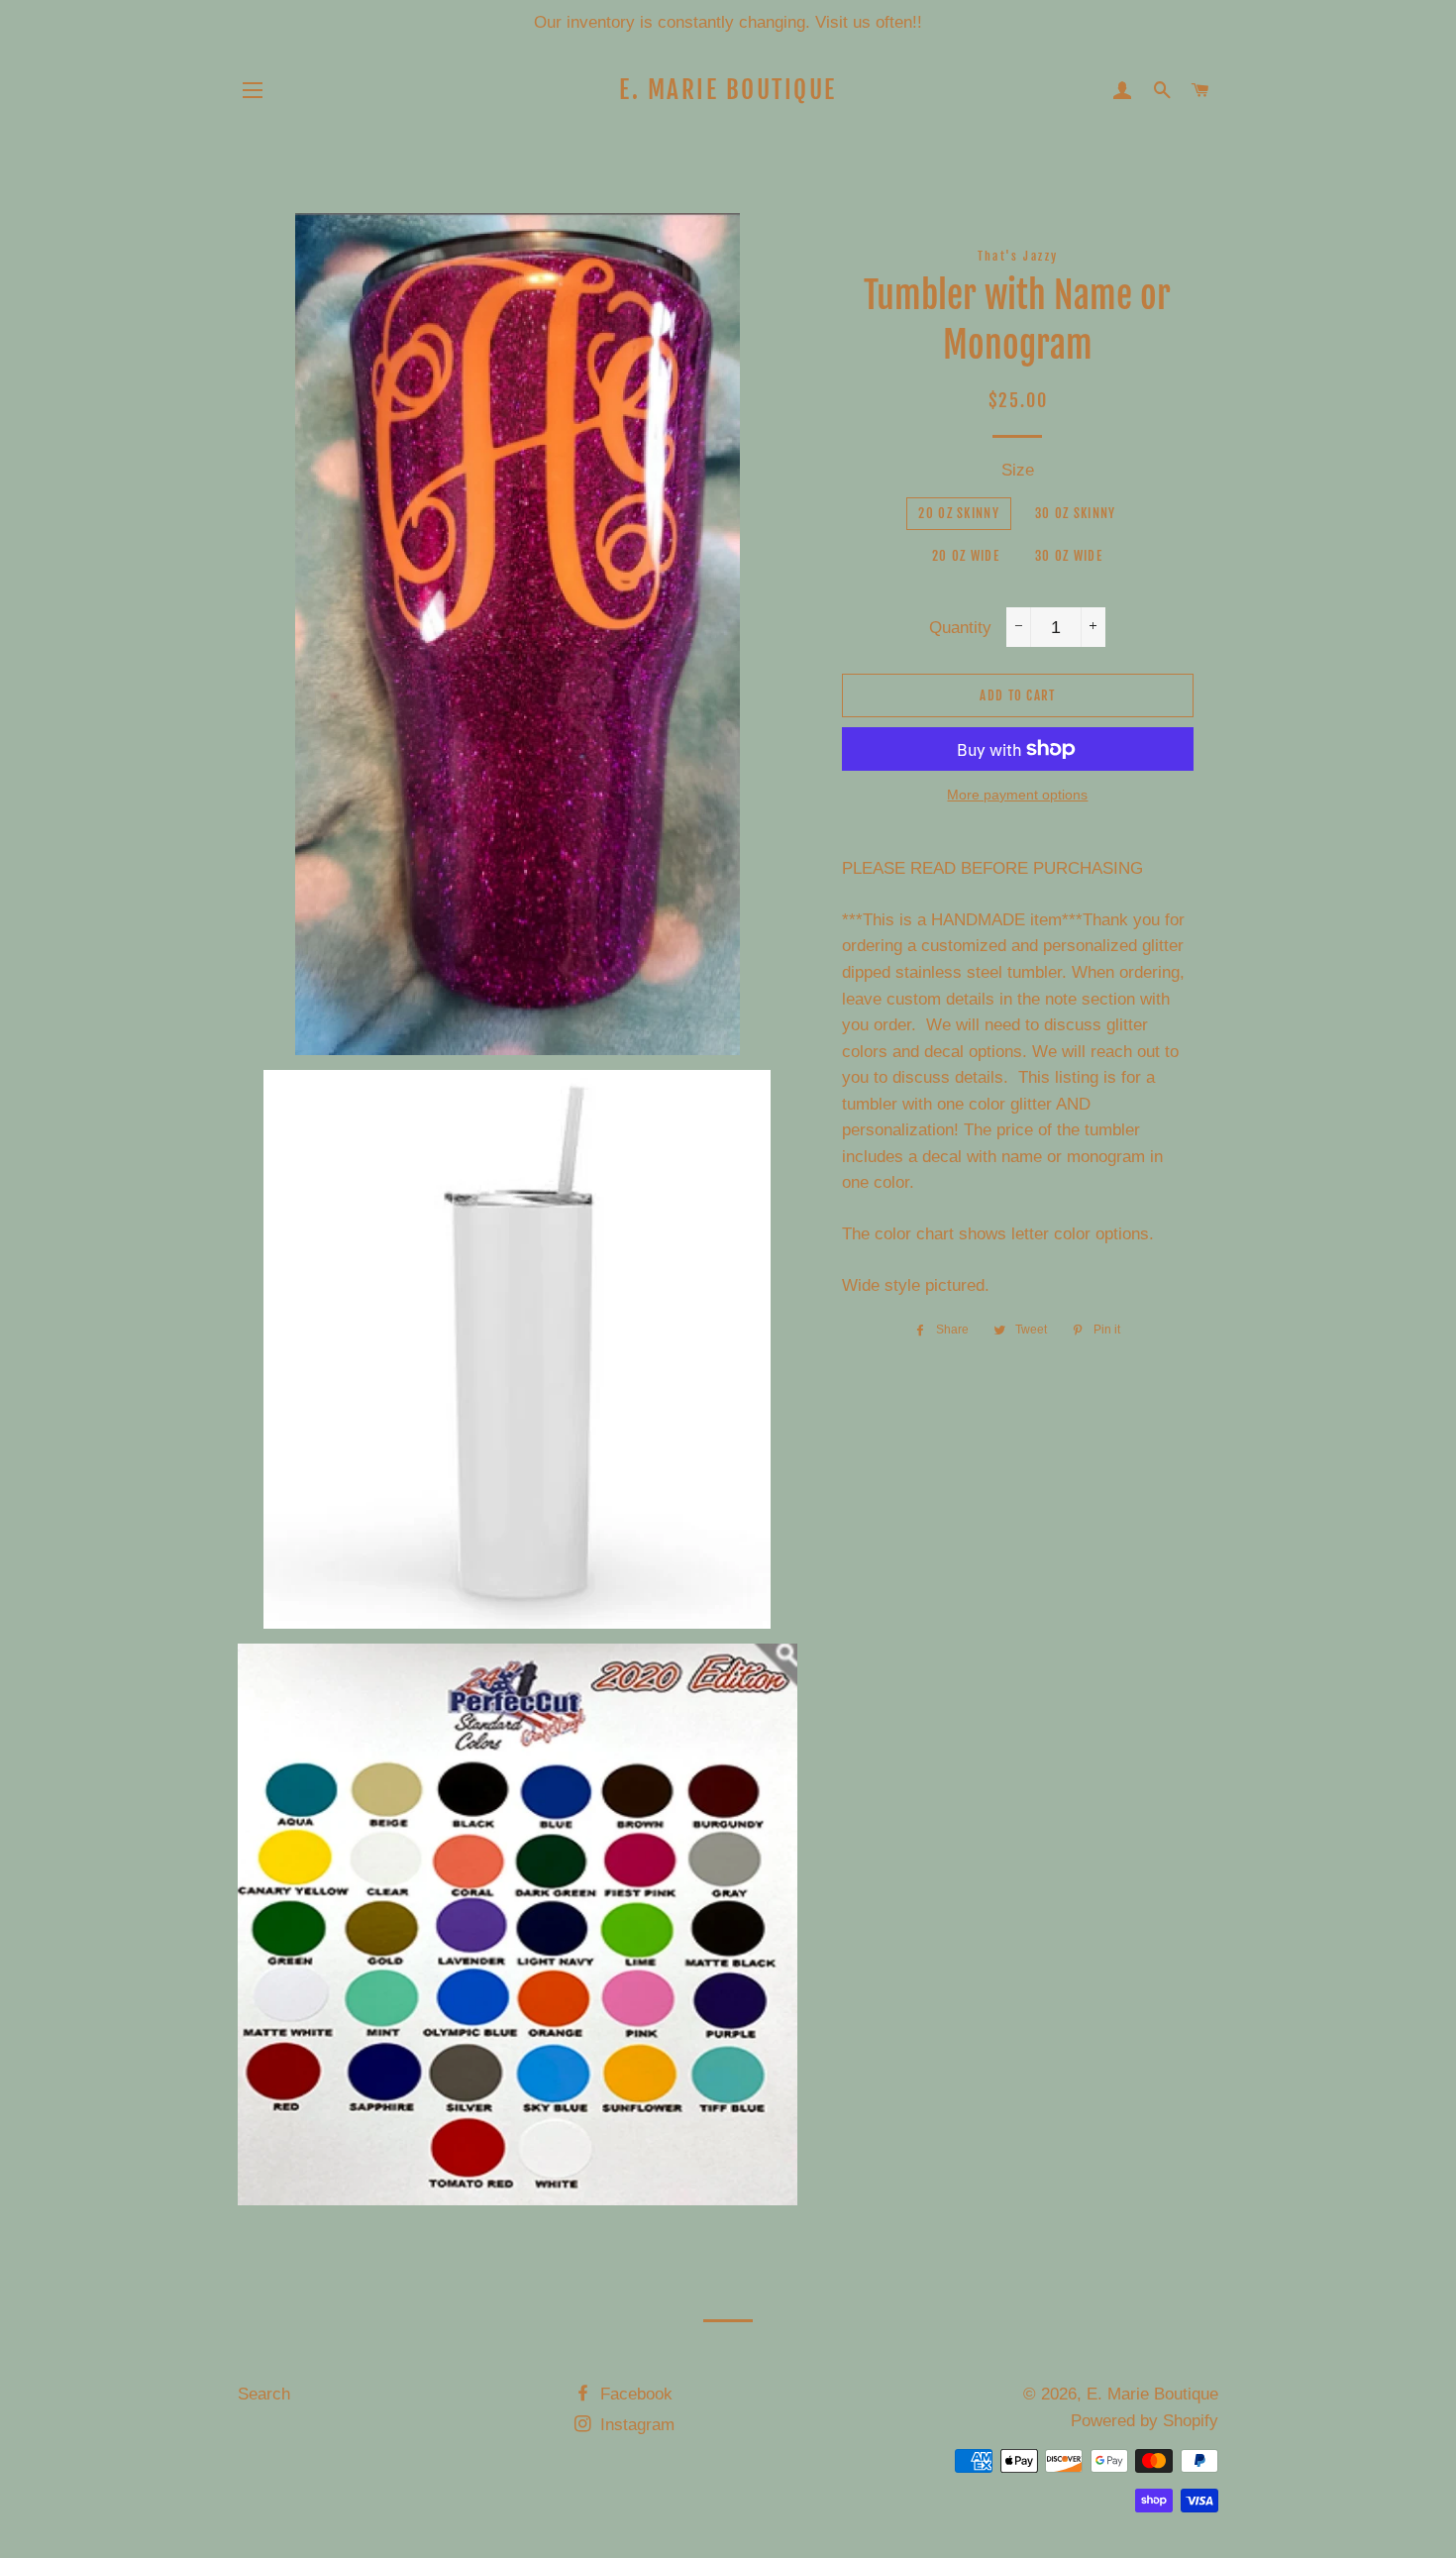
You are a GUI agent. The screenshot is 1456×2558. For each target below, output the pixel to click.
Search (264, 2394)
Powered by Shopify (1144, 2421)
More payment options (1017, 795)
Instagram (635, 2425)
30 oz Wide (1069, 556)
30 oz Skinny (1076, 513)
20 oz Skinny (959, 513)
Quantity (960, 628)
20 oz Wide (966, 556)
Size (1018, 470)
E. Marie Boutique (728, 90)
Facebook (634, 2394)
